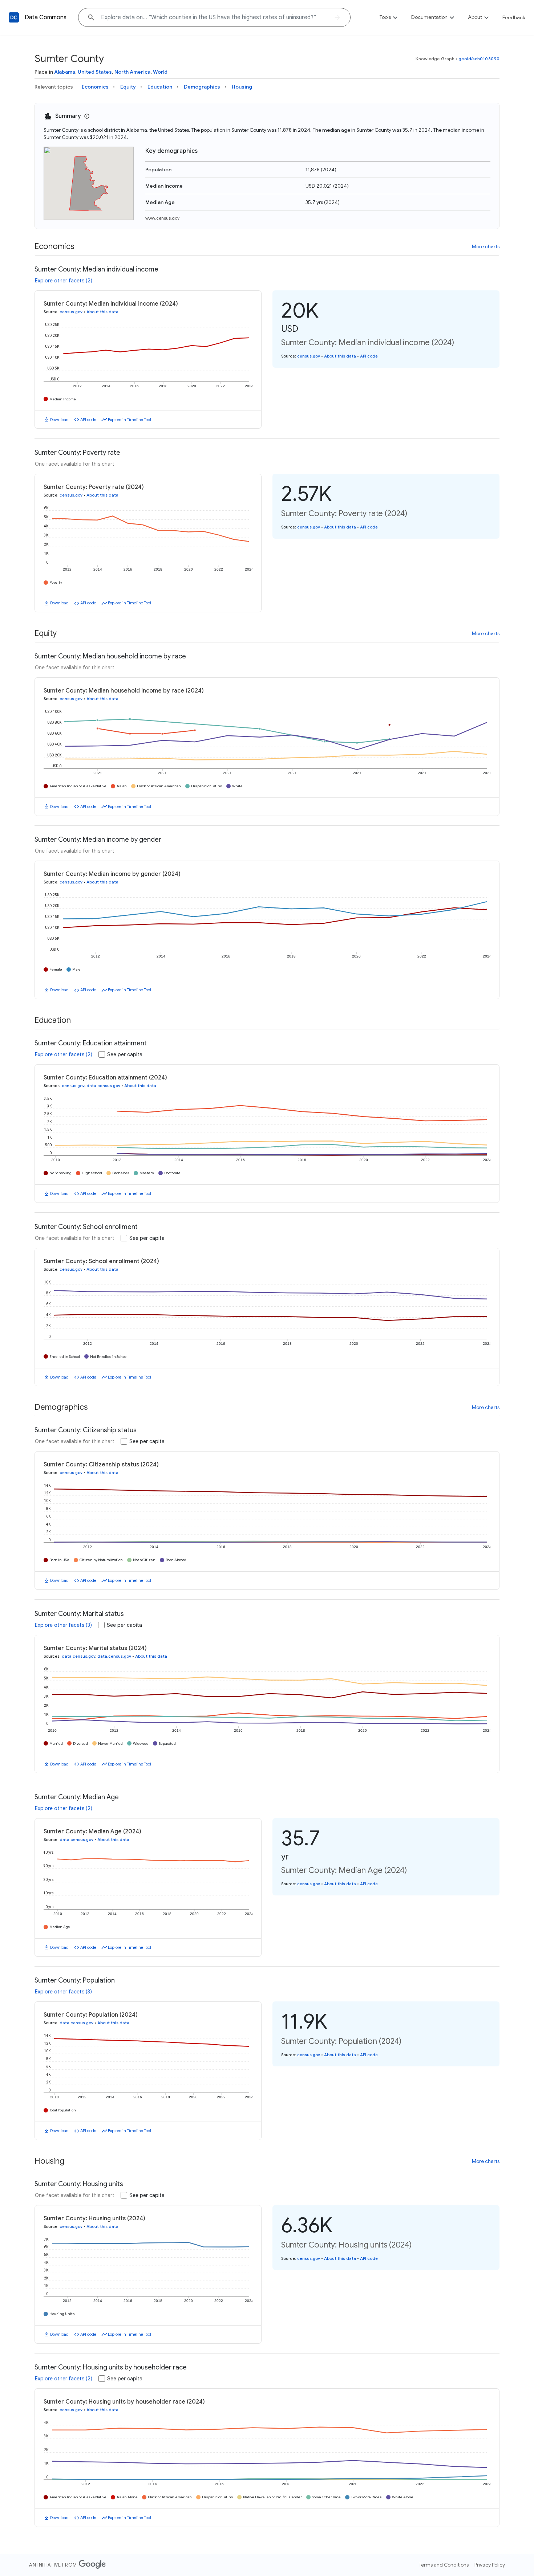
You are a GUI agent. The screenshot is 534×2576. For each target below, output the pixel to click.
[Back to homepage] (14, 17)
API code (88, 420)
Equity (128, 87)
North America (132, 72)
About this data (102, 312)
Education (160, 87)
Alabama (65, 72)
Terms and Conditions (444, 2565)
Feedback (514, 17)
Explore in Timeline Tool (130, 420)
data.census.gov (103, 1086)
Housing (242, 87)
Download (59, 420)
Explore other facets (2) (64, 281)
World (160, 72)
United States (95, 72)
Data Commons (46, 17)
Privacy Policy (490, 2565)
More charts (486, 246)
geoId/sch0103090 (479, 59)
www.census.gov (162, 218)
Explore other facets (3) (63, 1625)
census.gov (71, 312)
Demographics (202, 87)
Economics (95, 87)
